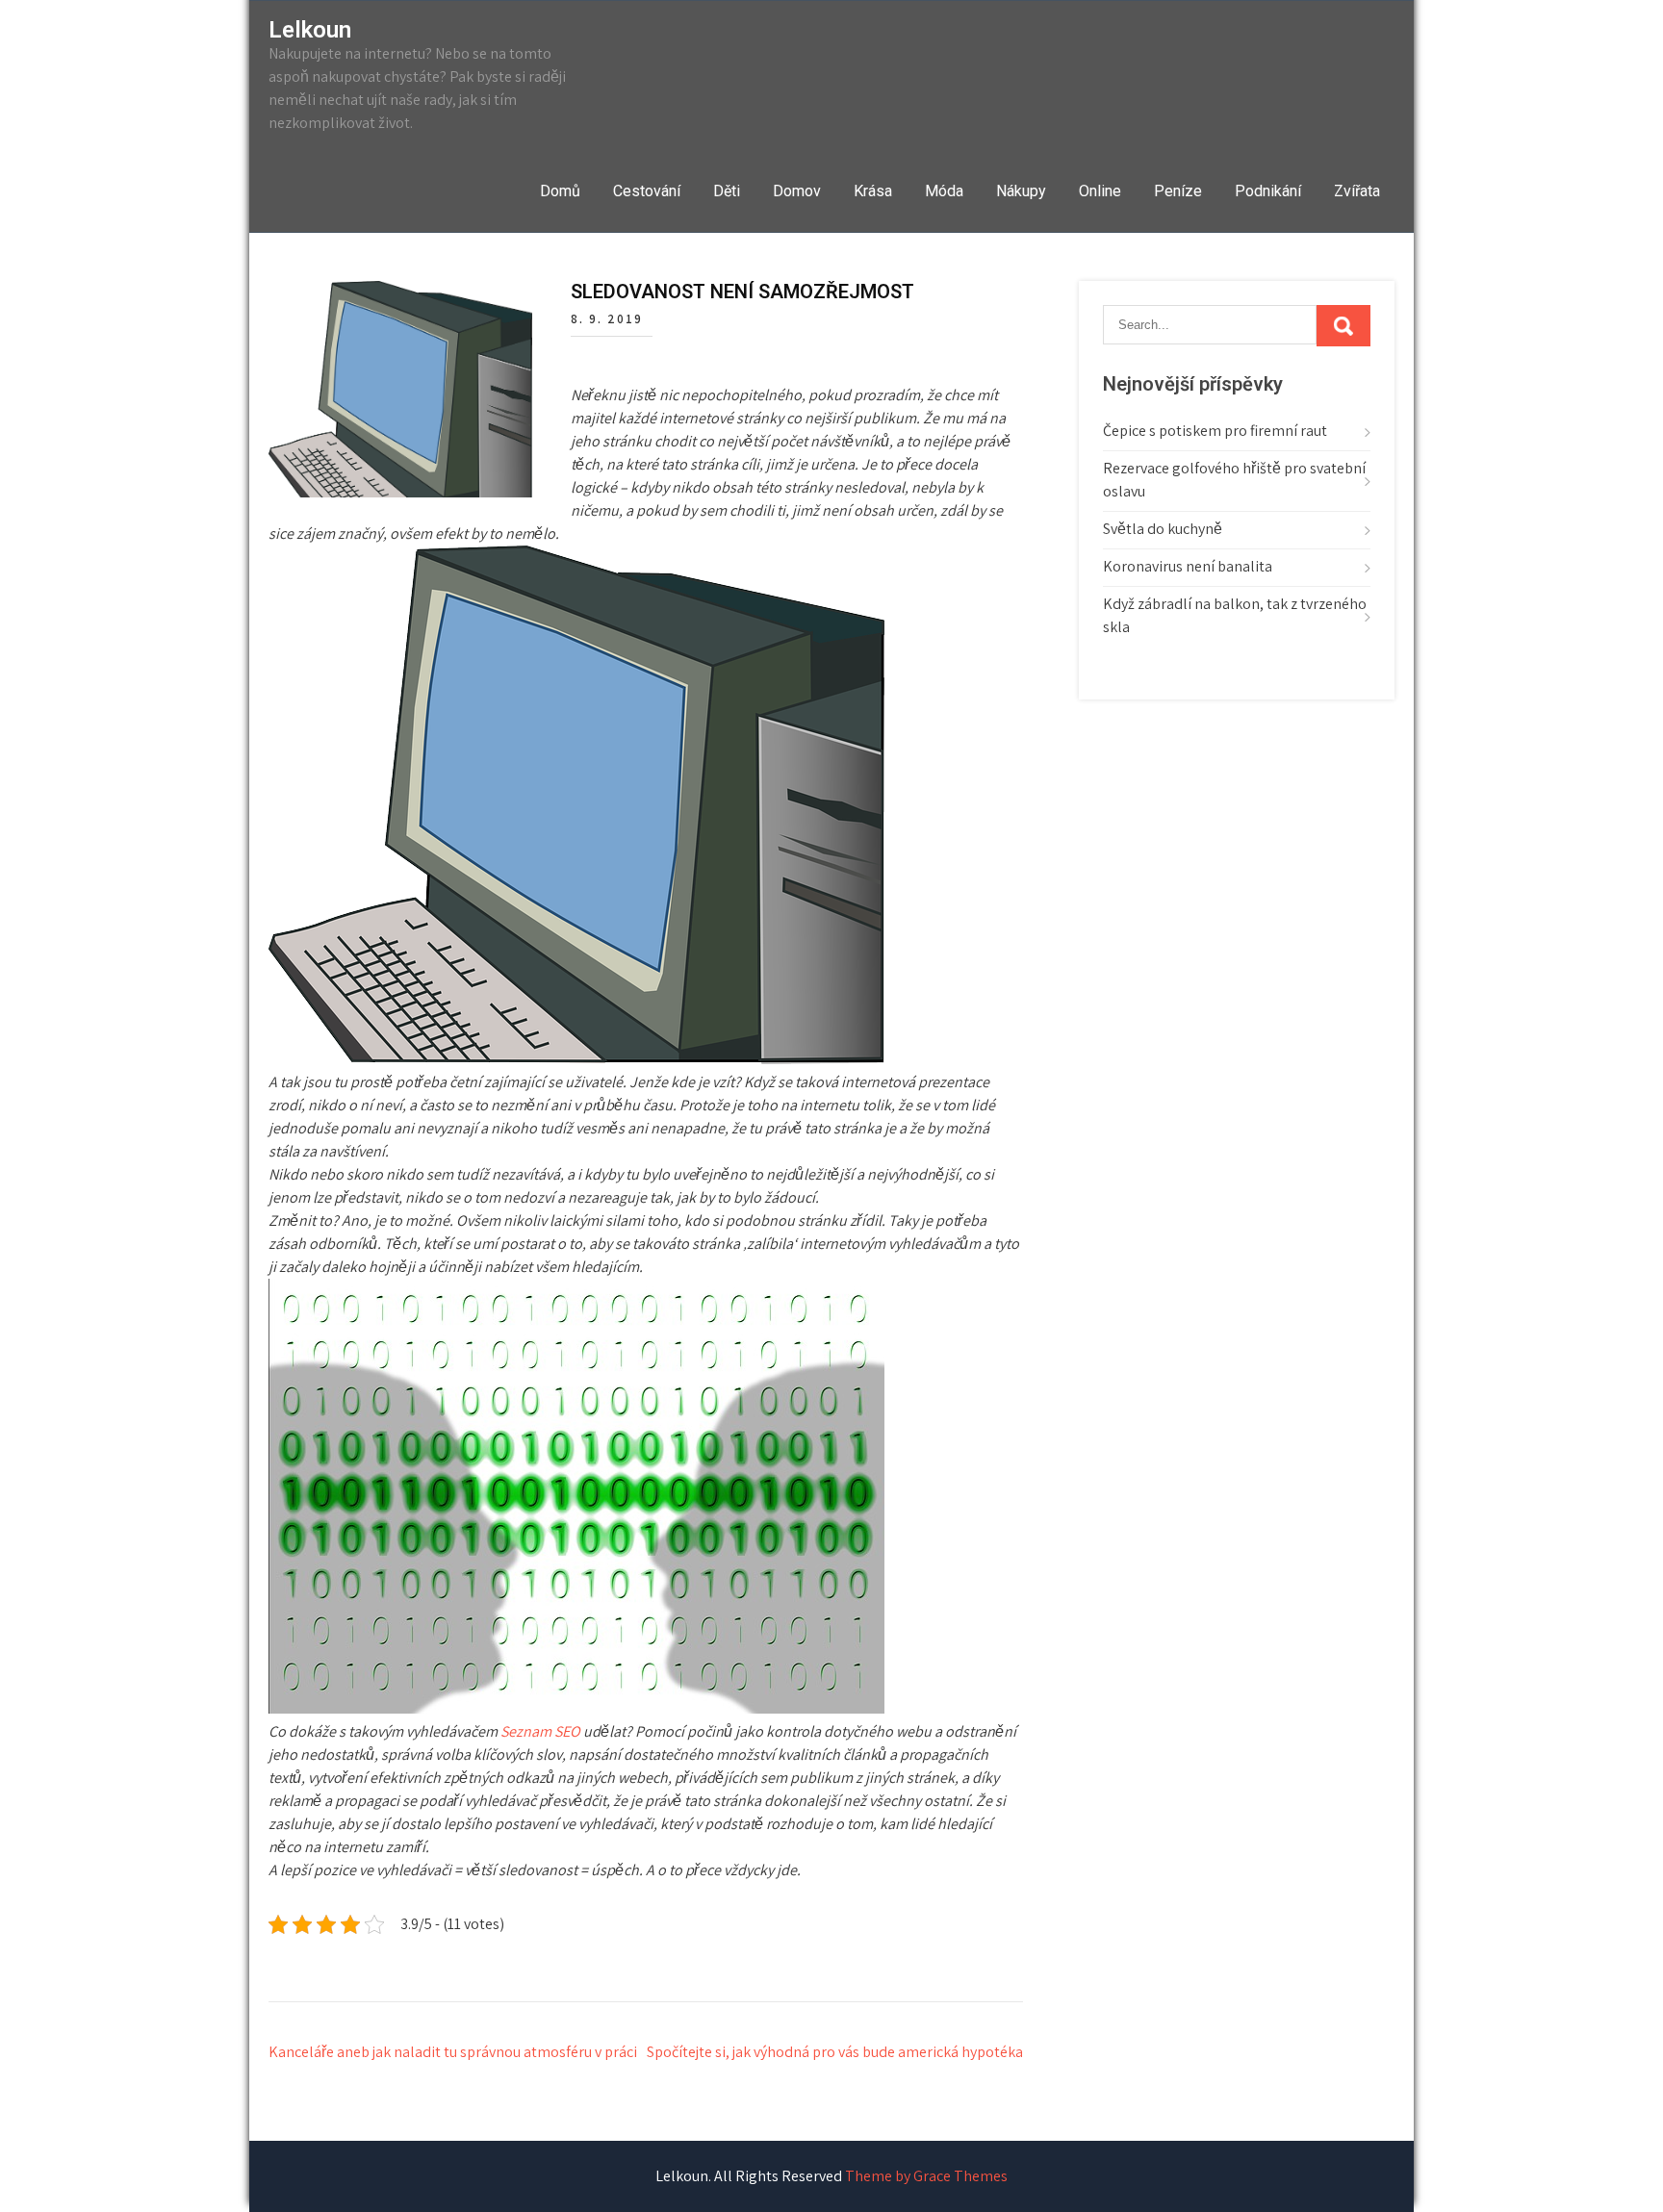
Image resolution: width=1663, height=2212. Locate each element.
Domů (560, 191)
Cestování (647, 191)
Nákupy (1021, 191)
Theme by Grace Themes (926, 2176)
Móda (944, 191)
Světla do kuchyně (1163, 529)
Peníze (1178, 191)
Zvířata (1357, 191)
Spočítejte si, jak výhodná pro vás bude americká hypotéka (835, 2052)
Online (1100, 191)
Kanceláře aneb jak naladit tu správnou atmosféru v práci (453, 2052)
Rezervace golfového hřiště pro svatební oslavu (1234, 480)
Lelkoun (310, 30)
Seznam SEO (540, 1731)
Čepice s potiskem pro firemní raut (1215, 431)
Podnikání (1268, 191)
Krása (873, 191)
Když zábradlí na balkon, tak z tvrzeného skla (1235, 615)
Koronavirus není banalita (1188, 566)
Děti (727, 191)
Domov (797, 191)
